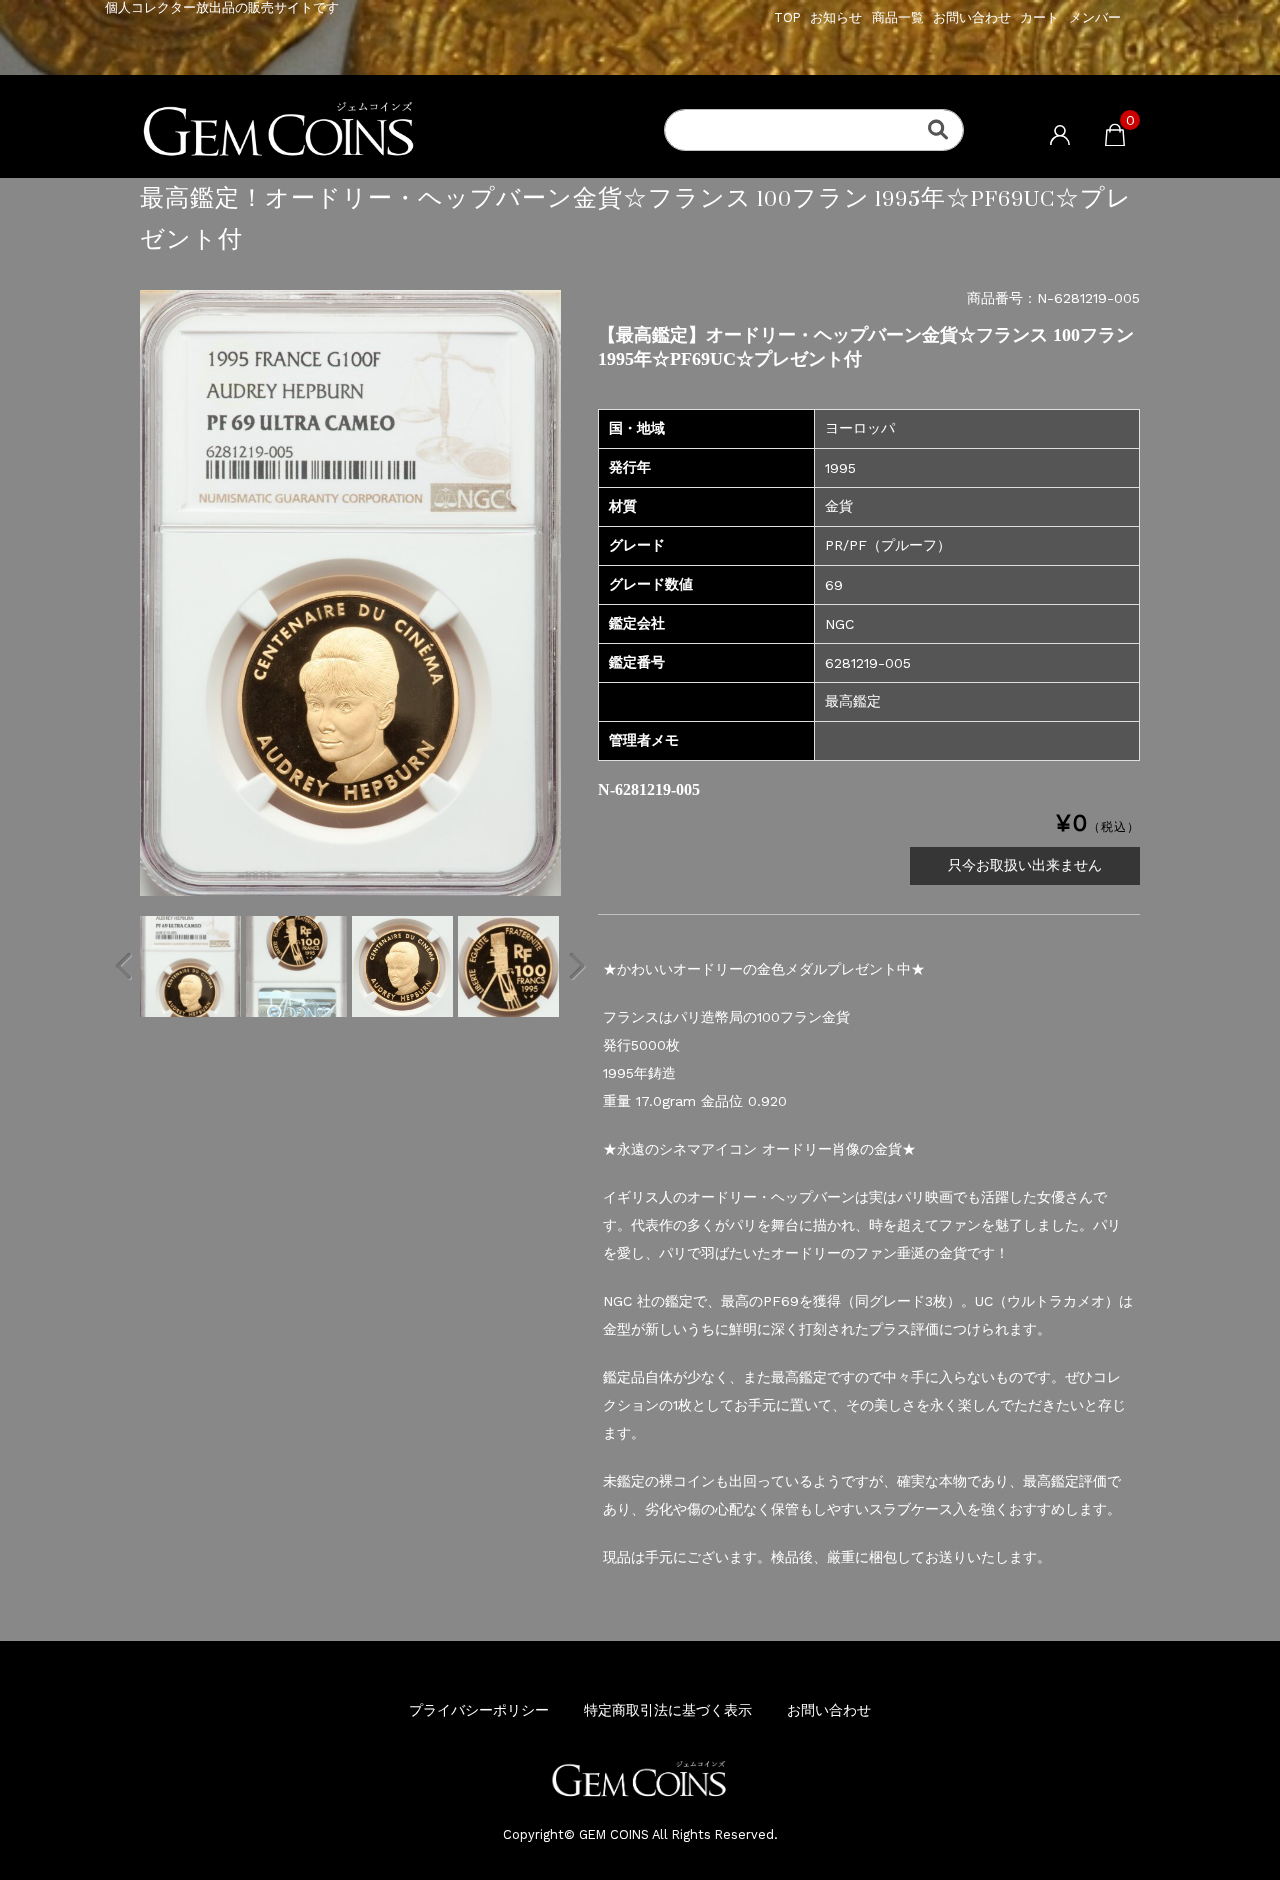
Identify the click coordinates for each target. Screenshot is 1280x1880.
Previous (125, 966)
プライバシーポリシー (479, 1710)
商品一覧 (898, 17)
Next (576, 966)
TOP (787, 17)
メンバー (1095, 17)
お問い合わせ (972, 17)
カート (1039, 17)
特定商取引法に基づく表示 (668, 1710)
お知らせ (836, 17)
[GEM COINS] (420, 131)
